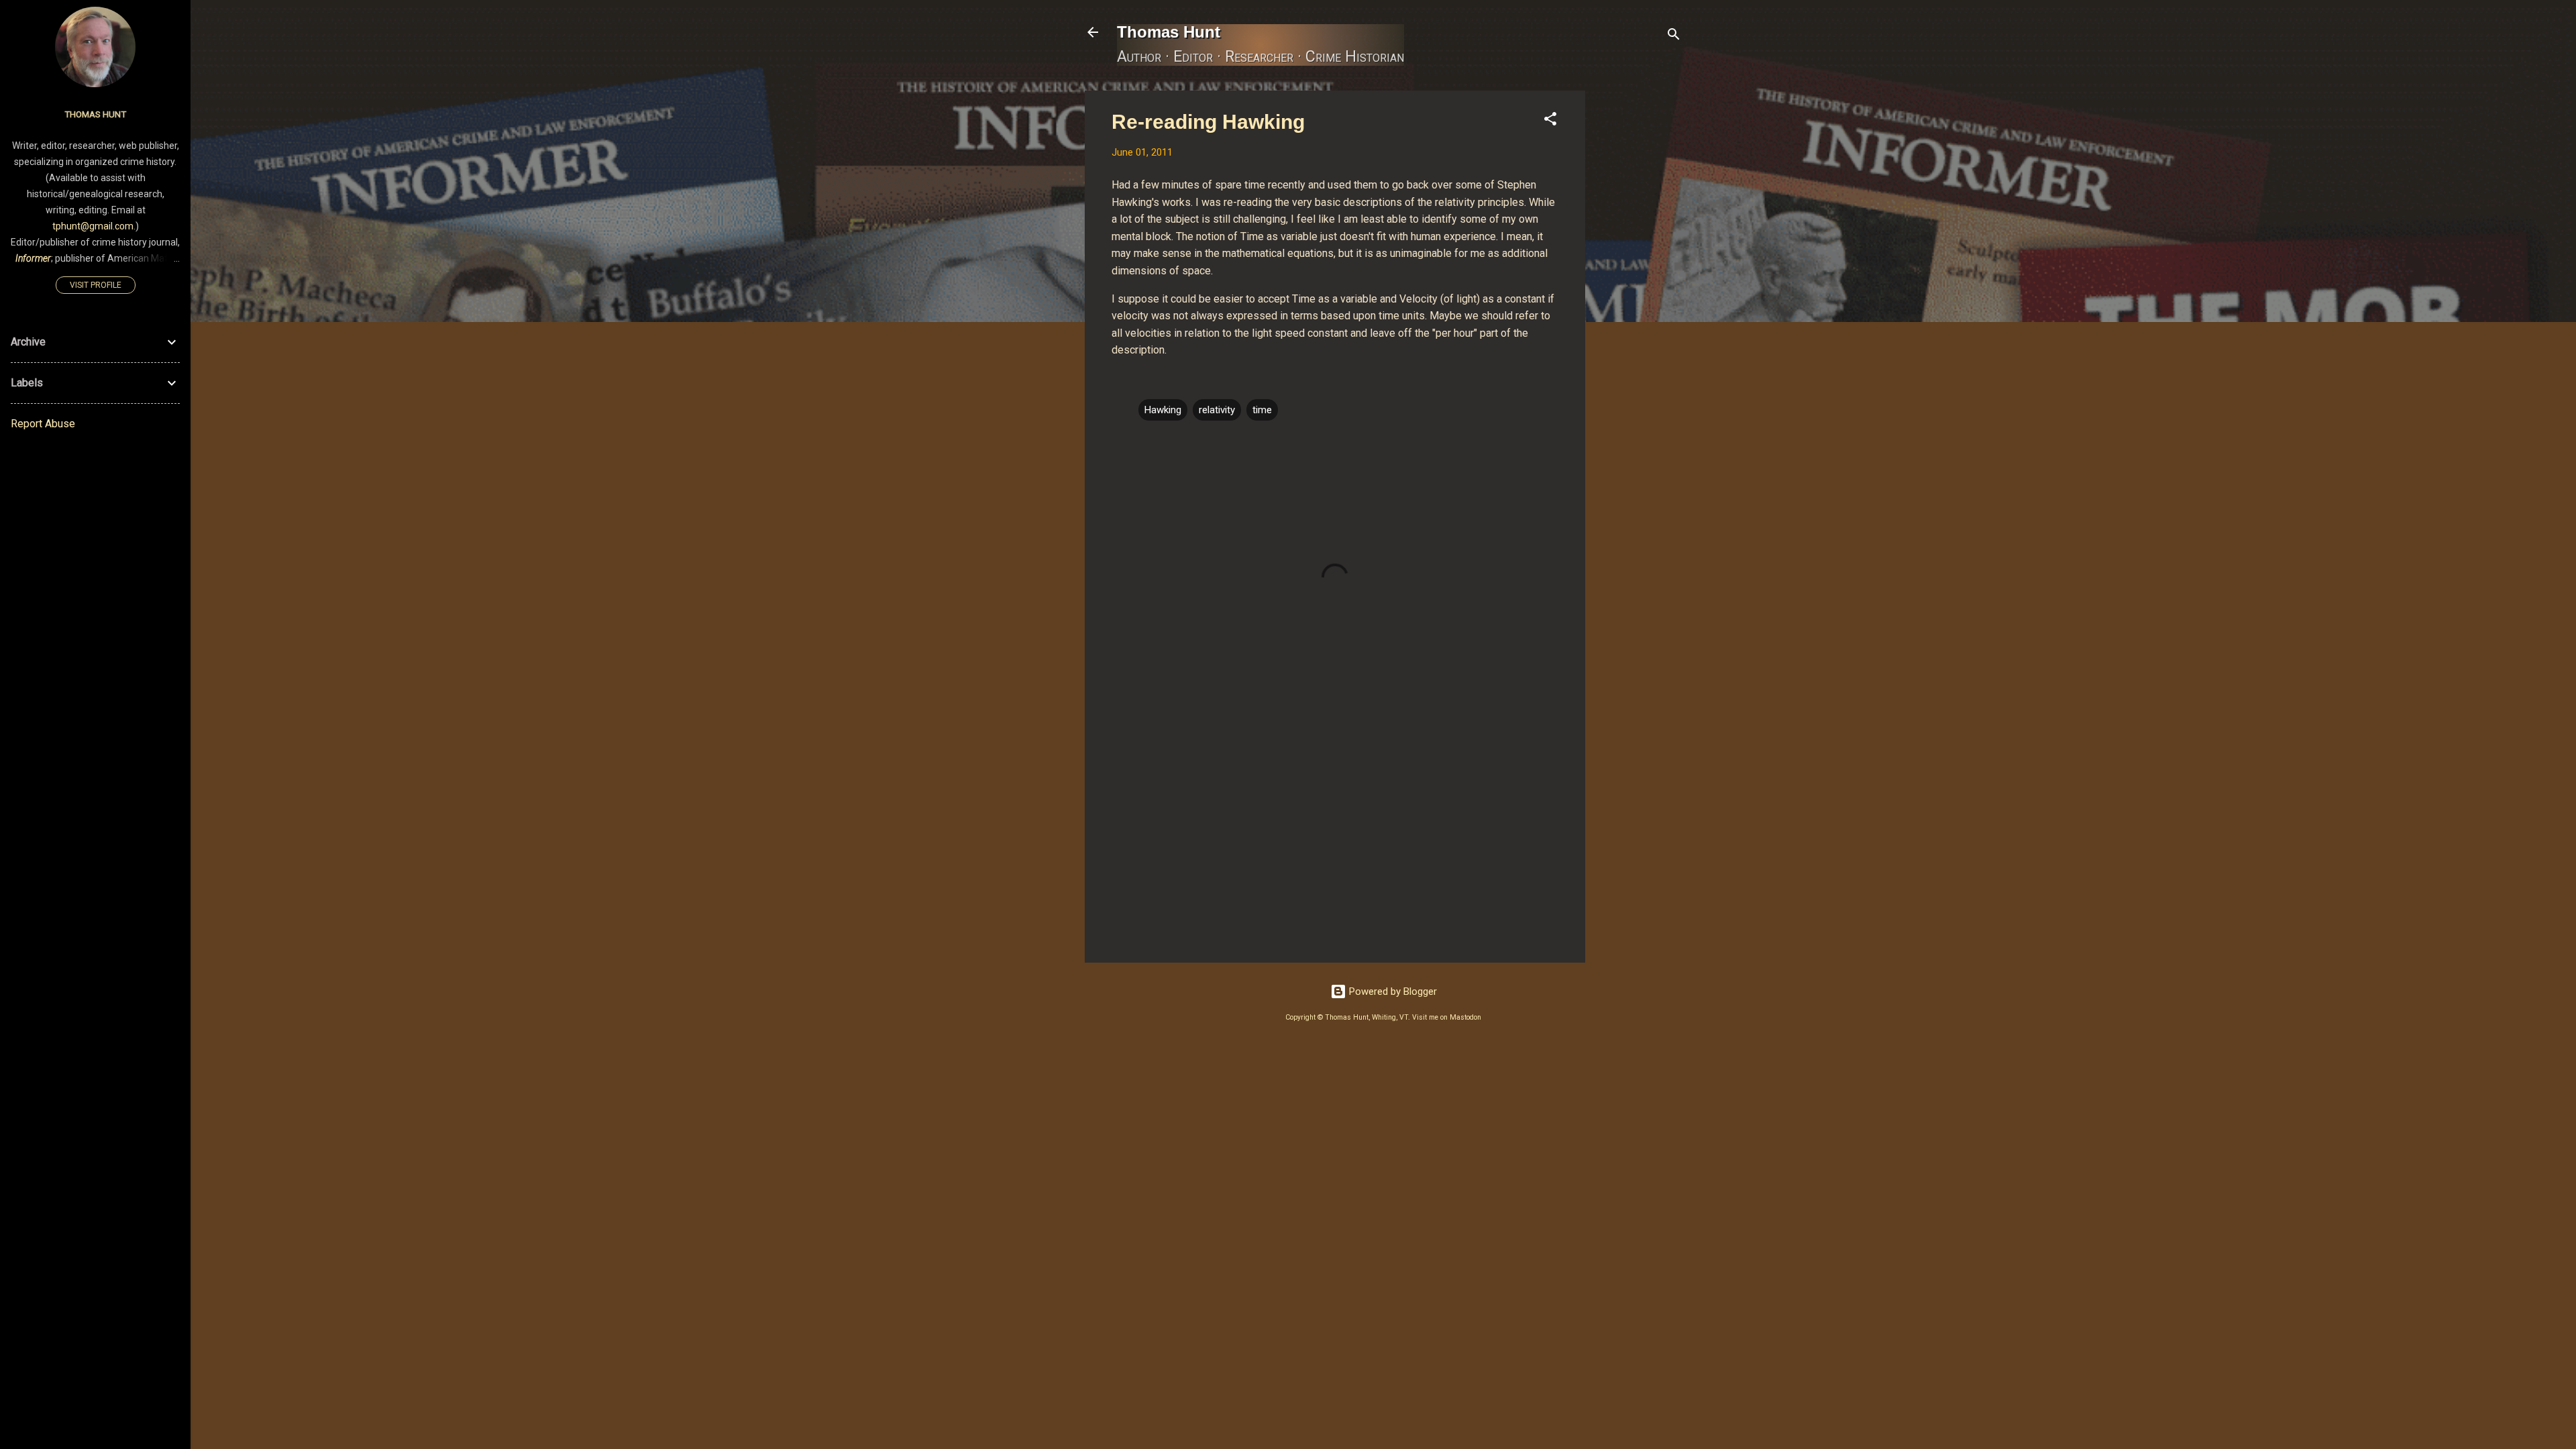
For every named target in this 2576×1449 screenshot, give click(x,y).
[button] (1550, 121)
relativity (1217, 410)
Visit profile (96, 285)
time (1262, 410)
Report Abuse (43, 424)
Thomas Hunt (1169, 32)
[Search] (1674, 37)
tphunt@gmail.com (93, 226)
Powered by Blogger (1392, 991)
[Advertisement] (1639, 292)
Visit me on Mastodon (1447, 1017)
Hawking (1163, 410)
